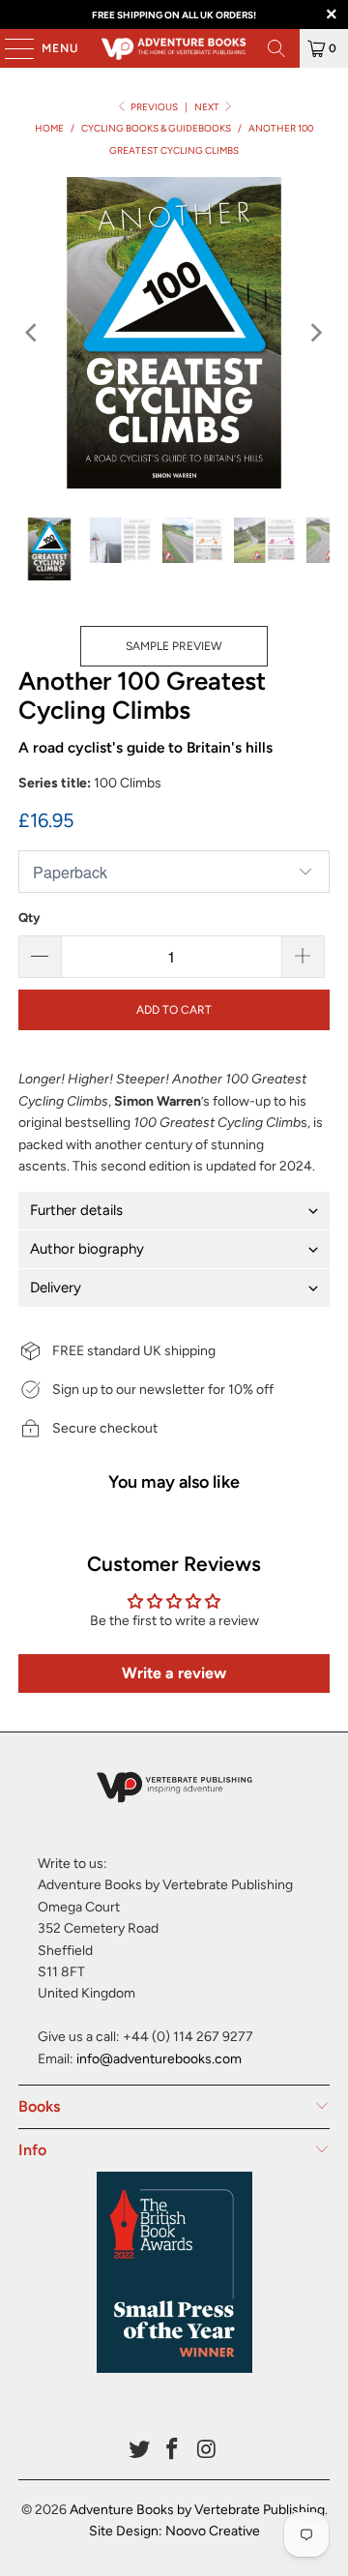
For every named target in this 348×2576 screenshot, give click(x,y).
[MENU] (10, 48)
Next (208, 107)
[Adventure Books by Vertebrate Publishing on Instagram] (207, 2451)
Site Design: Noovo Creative (174, 2531)
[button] (174, 1211)
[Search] (276, 48)
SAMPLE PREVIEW (174, 646)
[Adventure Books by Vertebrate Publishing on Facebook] (173, 2451)
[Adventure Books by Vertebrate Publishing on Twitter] (139, 2451)
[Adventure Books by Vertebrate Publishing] (174, 48)
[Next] (315, 333)
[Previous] (33, 333)
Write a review (174, 1673)
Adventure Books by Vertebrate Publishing (197, 2510)
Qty (29, 918)
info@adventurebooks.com (159, 2059)
